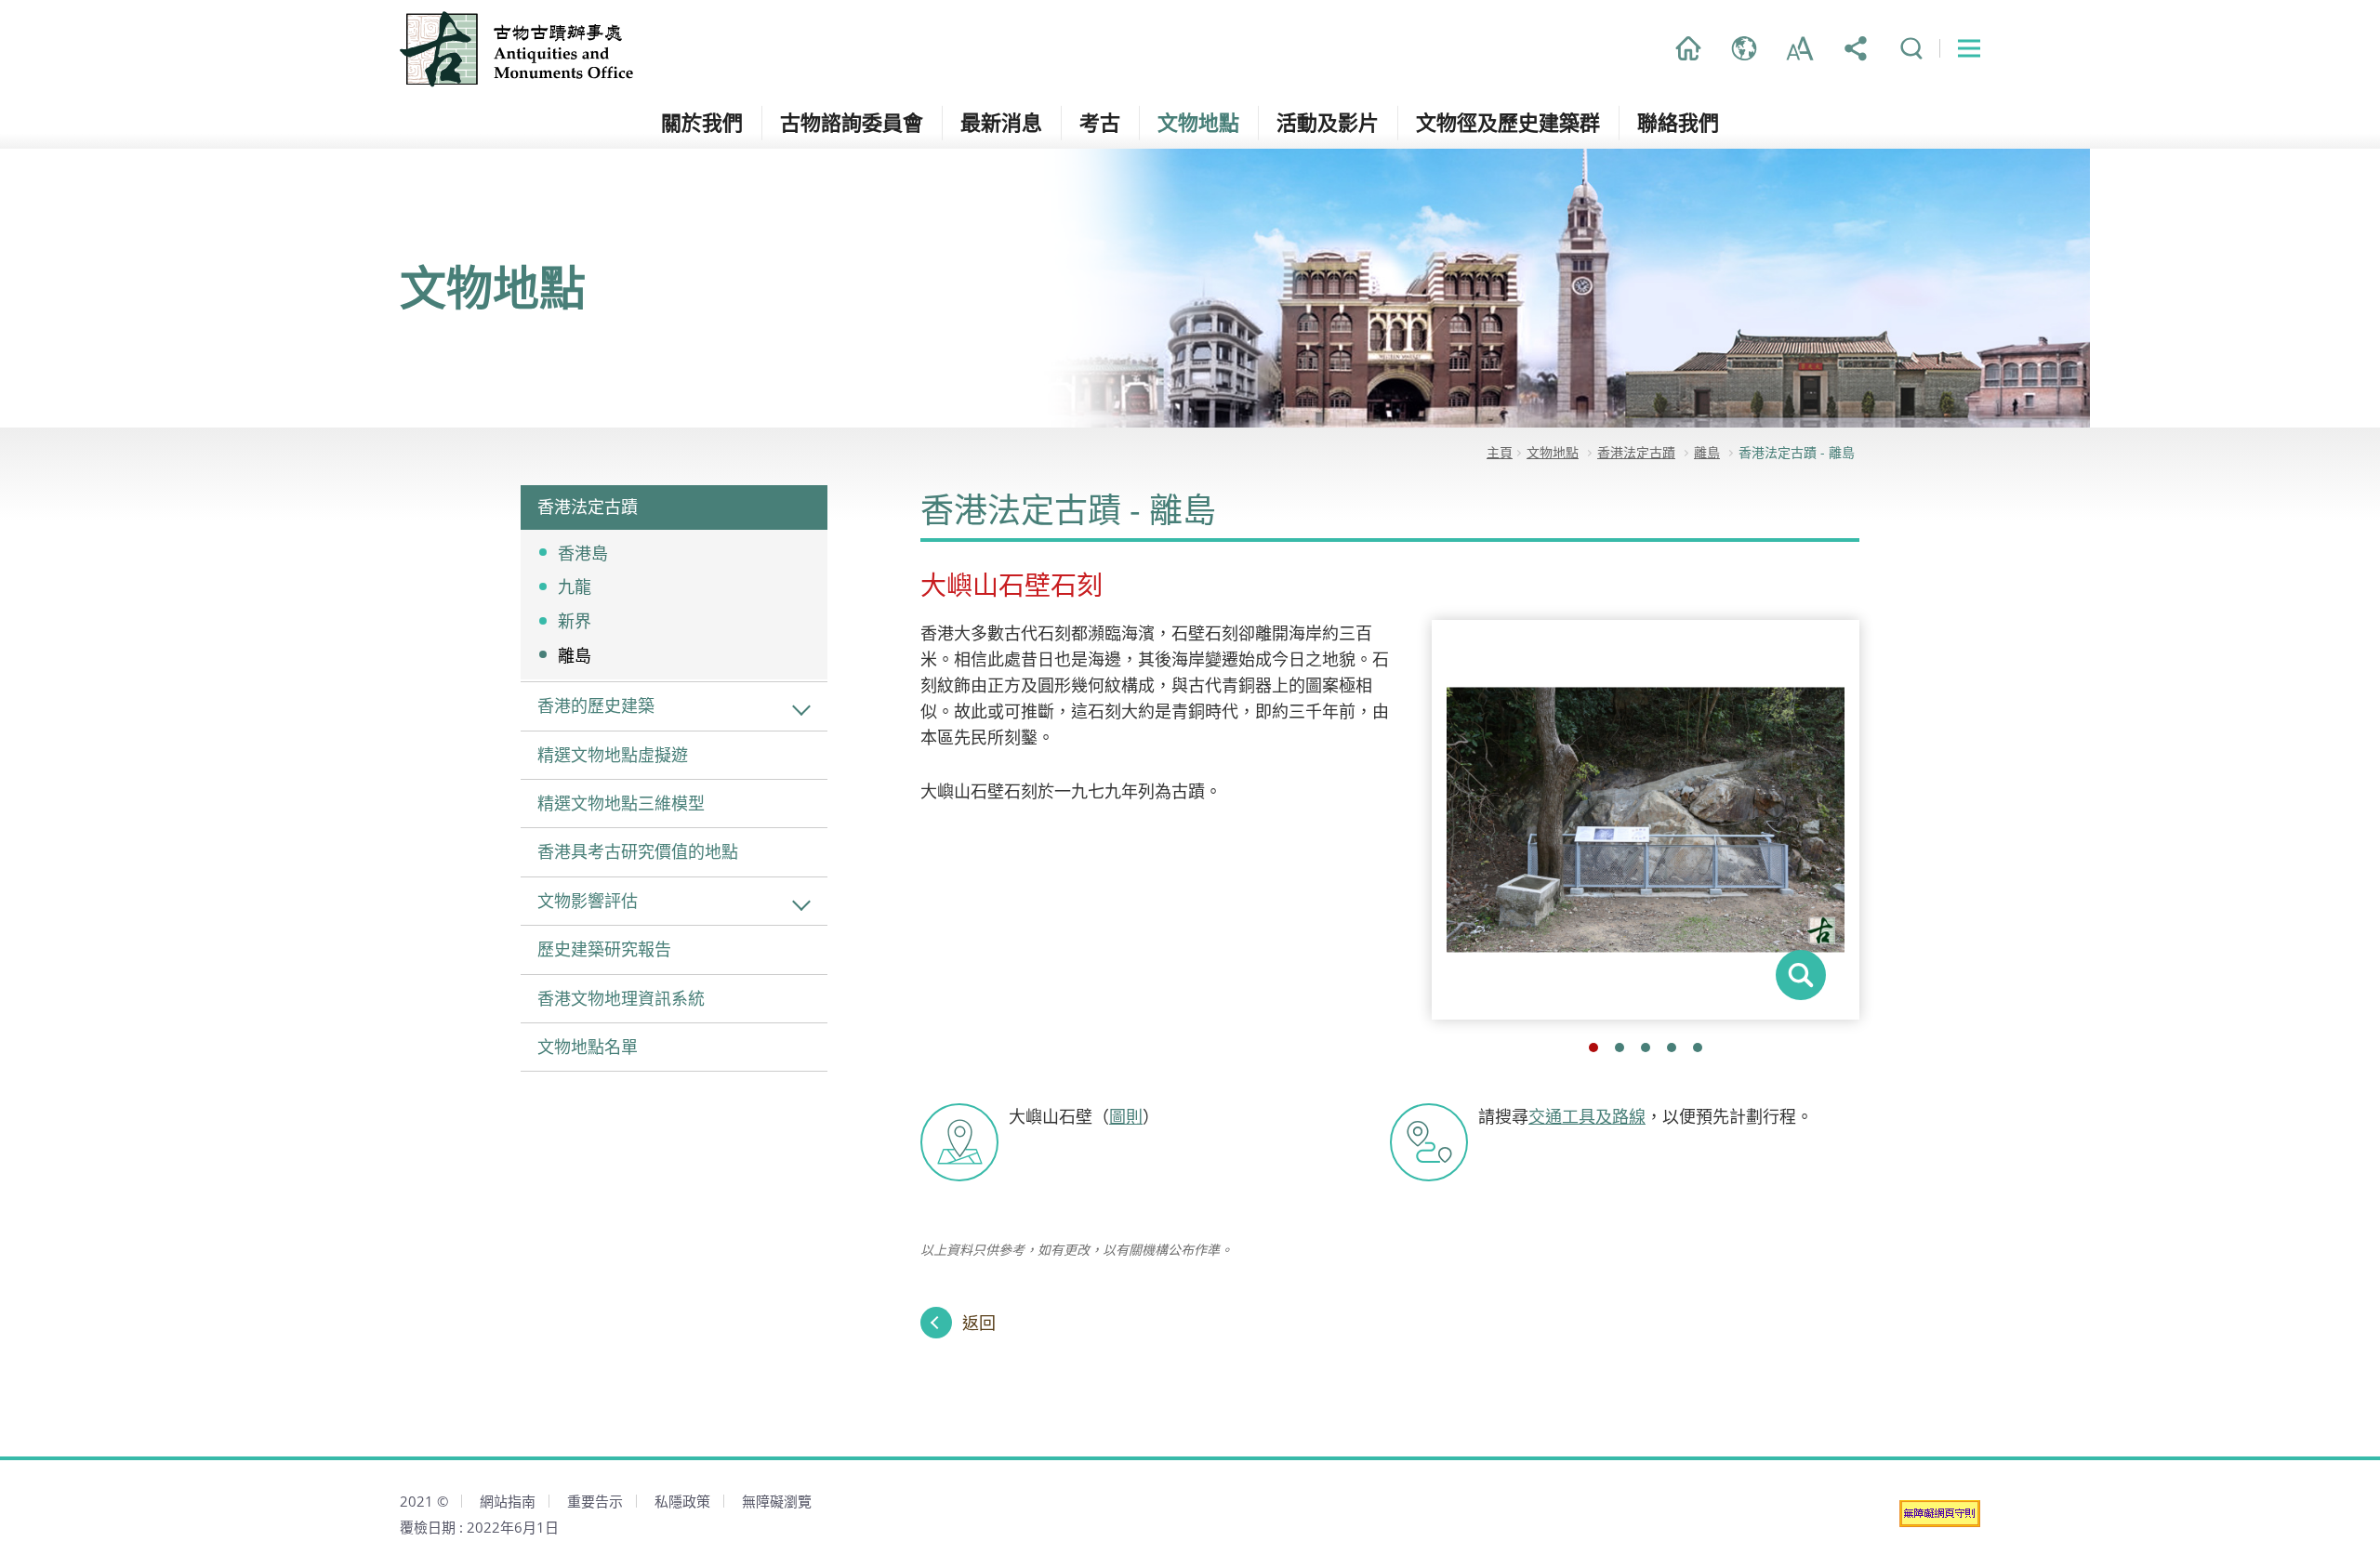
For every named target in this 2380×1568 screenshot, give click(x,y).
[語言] (1744, 48)
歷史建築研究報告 (604, 949)
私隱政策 (682, 1501)
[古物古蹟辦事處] (519, 48)
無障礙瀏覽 (777, 1501)
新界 (575, 621)
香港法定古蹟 (588, 507)
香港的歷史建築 (596, 705)
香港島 (583, 553)
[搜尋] (1911, 48)
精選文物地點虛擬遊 (613, 755)
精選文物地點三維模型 (621, 803)
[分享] (1856, 48)
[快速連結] (1969, 48)
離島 (575, 655)
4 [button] (1672, 1048)
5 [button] (1698, 1048)
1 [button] (1593, 1048)
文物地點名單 (588, 1047)
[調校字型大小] (1800, 48)
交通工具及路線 (1587, 1116)
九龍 (575, 586)
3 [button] (1646, 1048)
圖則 (1126, 1116)
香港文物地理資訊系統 (621, 998)
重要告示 (595, 1501)
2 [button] (1620, 1048)
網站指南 (508, 1501)
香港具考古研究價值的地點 (638, 851)
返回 (979, 1323)
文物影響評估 (588, 901)
